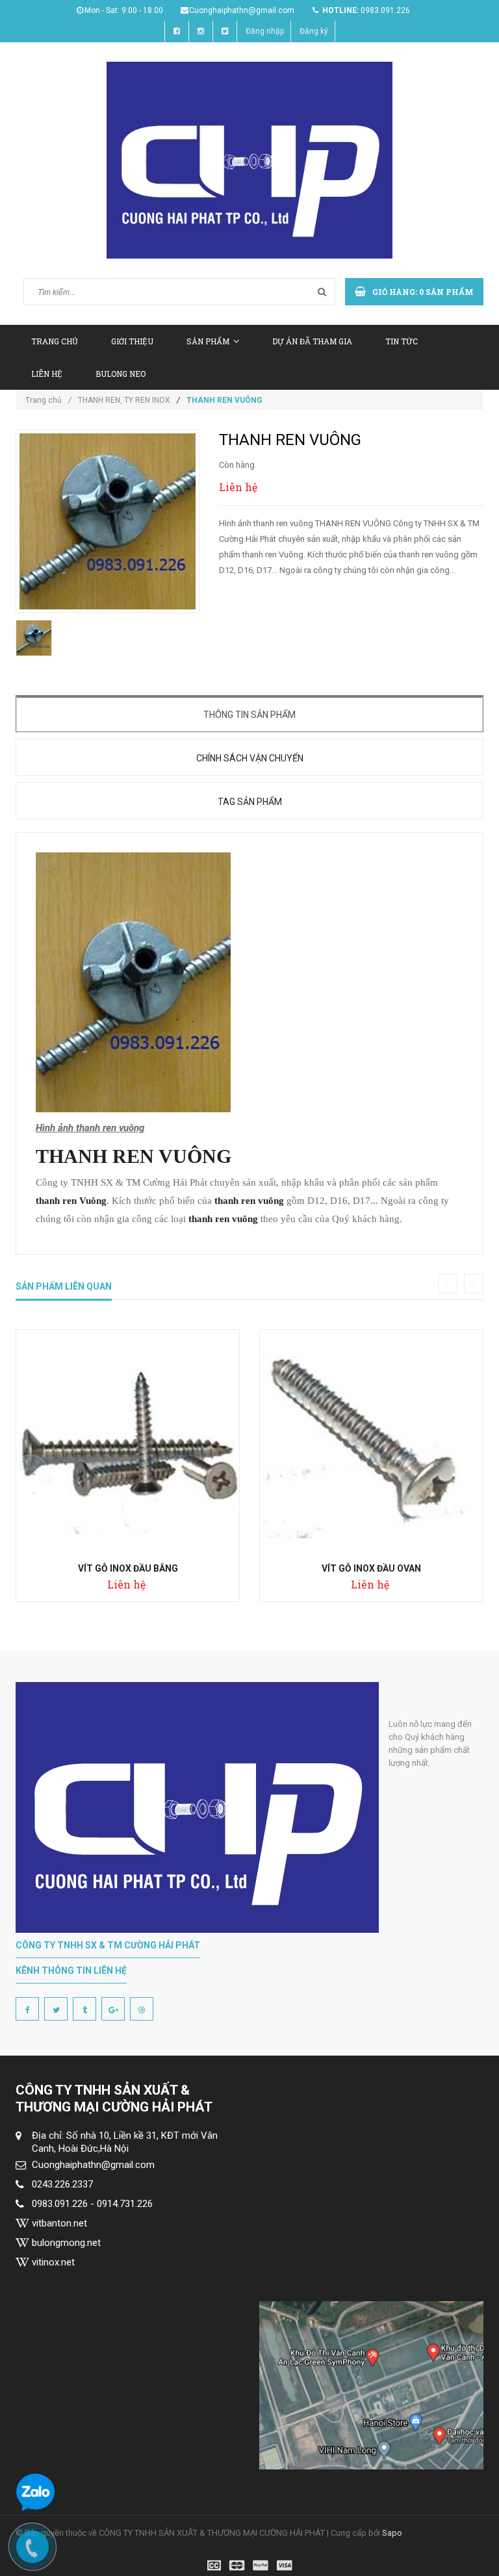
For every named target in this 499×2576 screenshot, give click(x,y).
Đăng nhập (265, 31)
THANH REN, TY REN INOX (124, 400)
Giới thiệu (132, 341)
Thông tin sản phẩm (249, 715)
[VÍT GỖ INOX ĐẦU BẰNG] (128, 1441)
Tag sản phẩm (250, 802)
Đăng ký (314, 31)
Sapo (392, 2533)
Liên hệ (47, 374)
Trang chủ (55, 341)
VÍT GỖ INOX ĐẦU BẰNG (128, 1568)
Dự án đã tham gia (312, 341)
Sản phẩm (208, 341)
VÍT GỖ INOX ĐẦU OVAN (371, 1568)
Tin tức (402, 341)
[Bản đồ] (371, 2385)
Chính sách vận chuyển (250, 758)
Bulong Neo (121, 374)
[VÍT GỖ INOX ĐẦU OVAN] (371, 1441)
